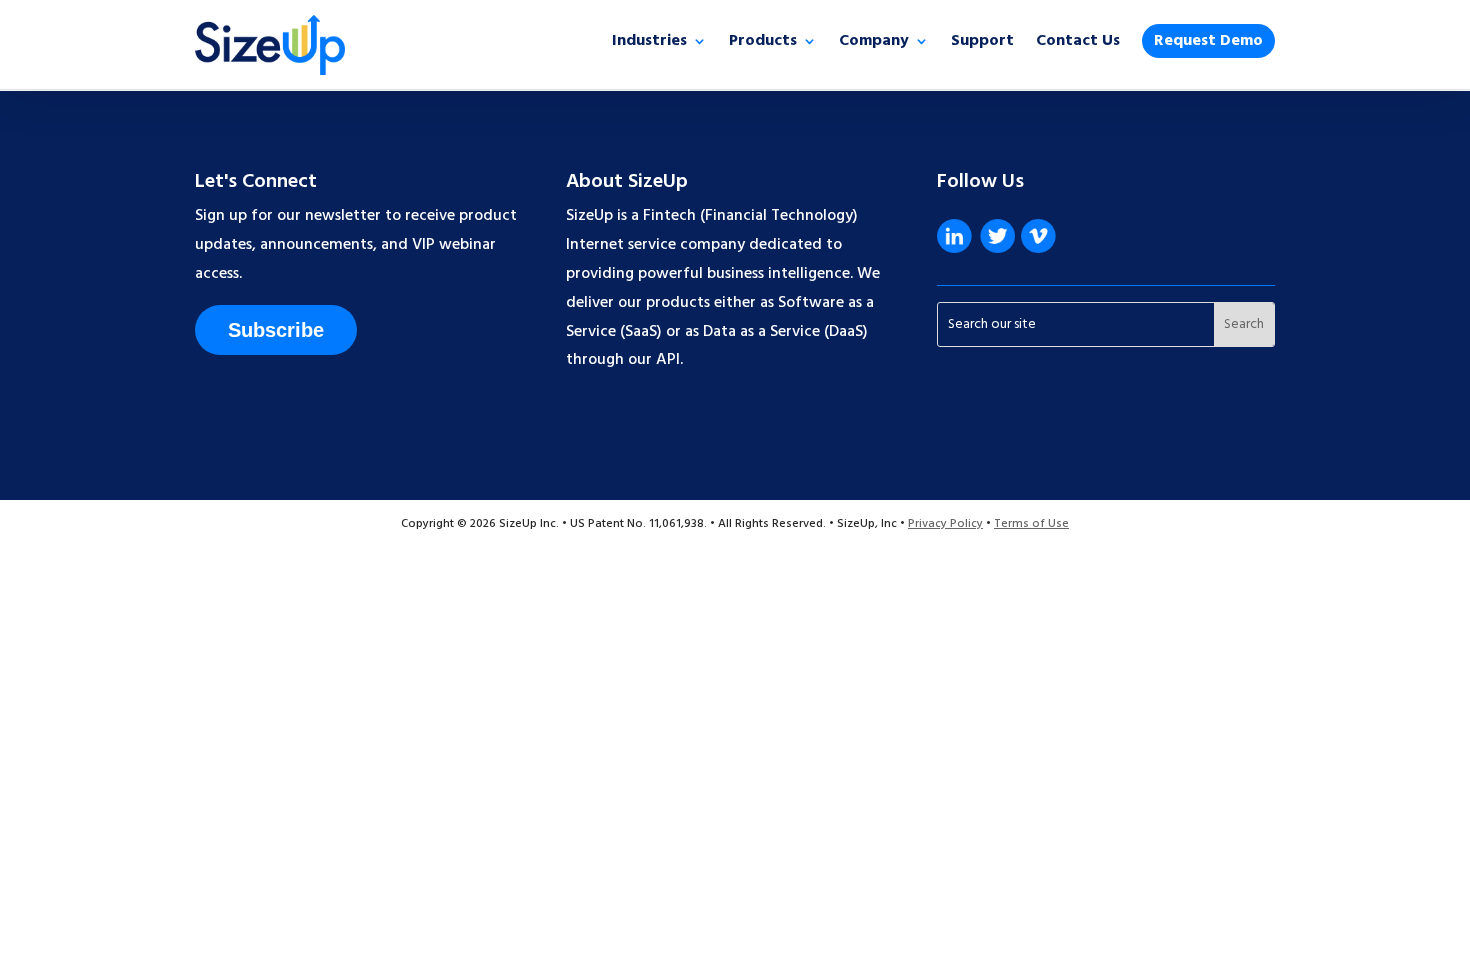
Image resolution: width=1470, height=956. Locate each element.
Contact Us (1078, 44)
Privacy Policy (945, 524)
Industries (649, 44)
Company (874, 44)
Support (982, 44)
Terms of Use (1031, 524)
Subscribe (276, 330)
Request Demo (1208, 41)
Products (763, 44)
